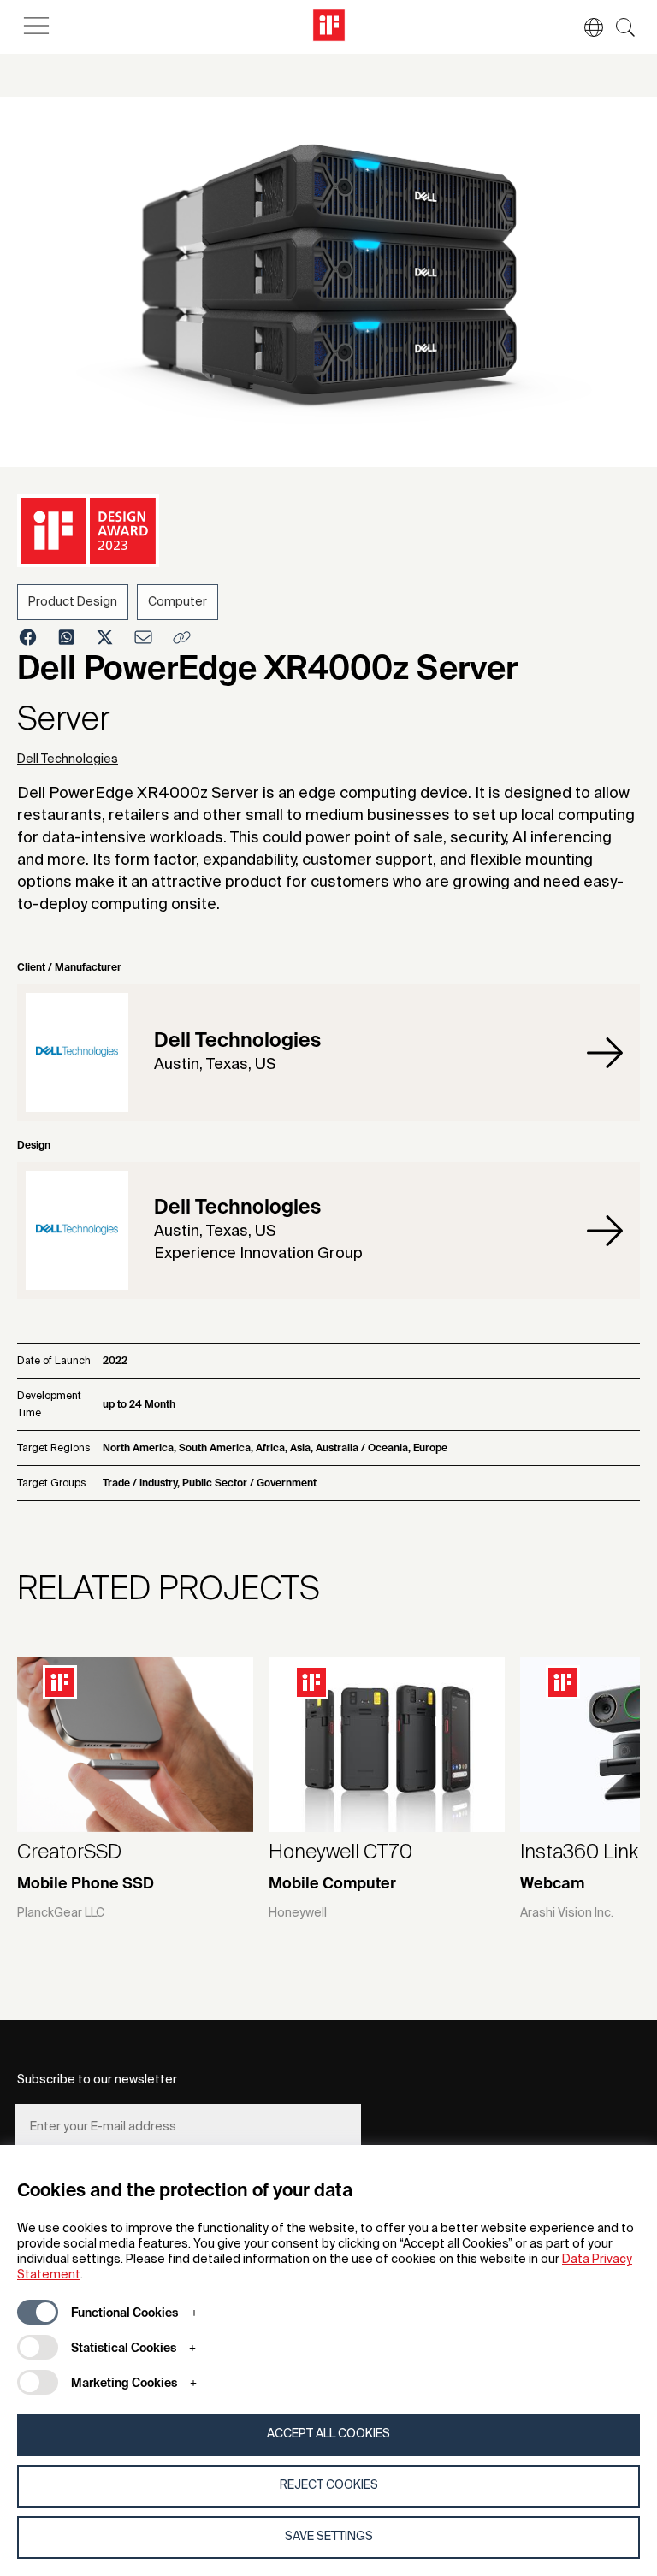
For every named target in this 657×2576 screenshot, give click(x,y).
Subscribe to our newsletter (97, 2080)
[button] (585, 27)
